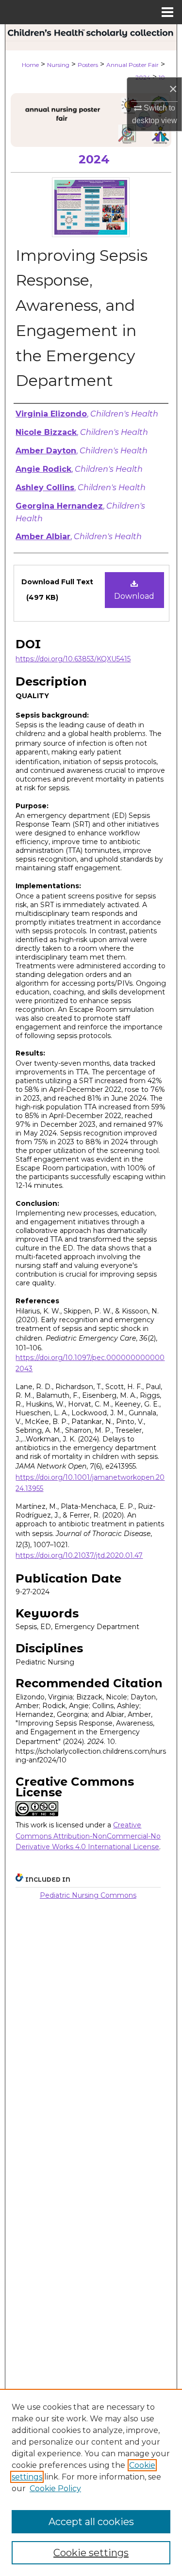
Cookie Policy (55, 2488)
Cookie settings (91, 2553)
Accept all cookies (91, 2522)
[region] (91, 2482)
